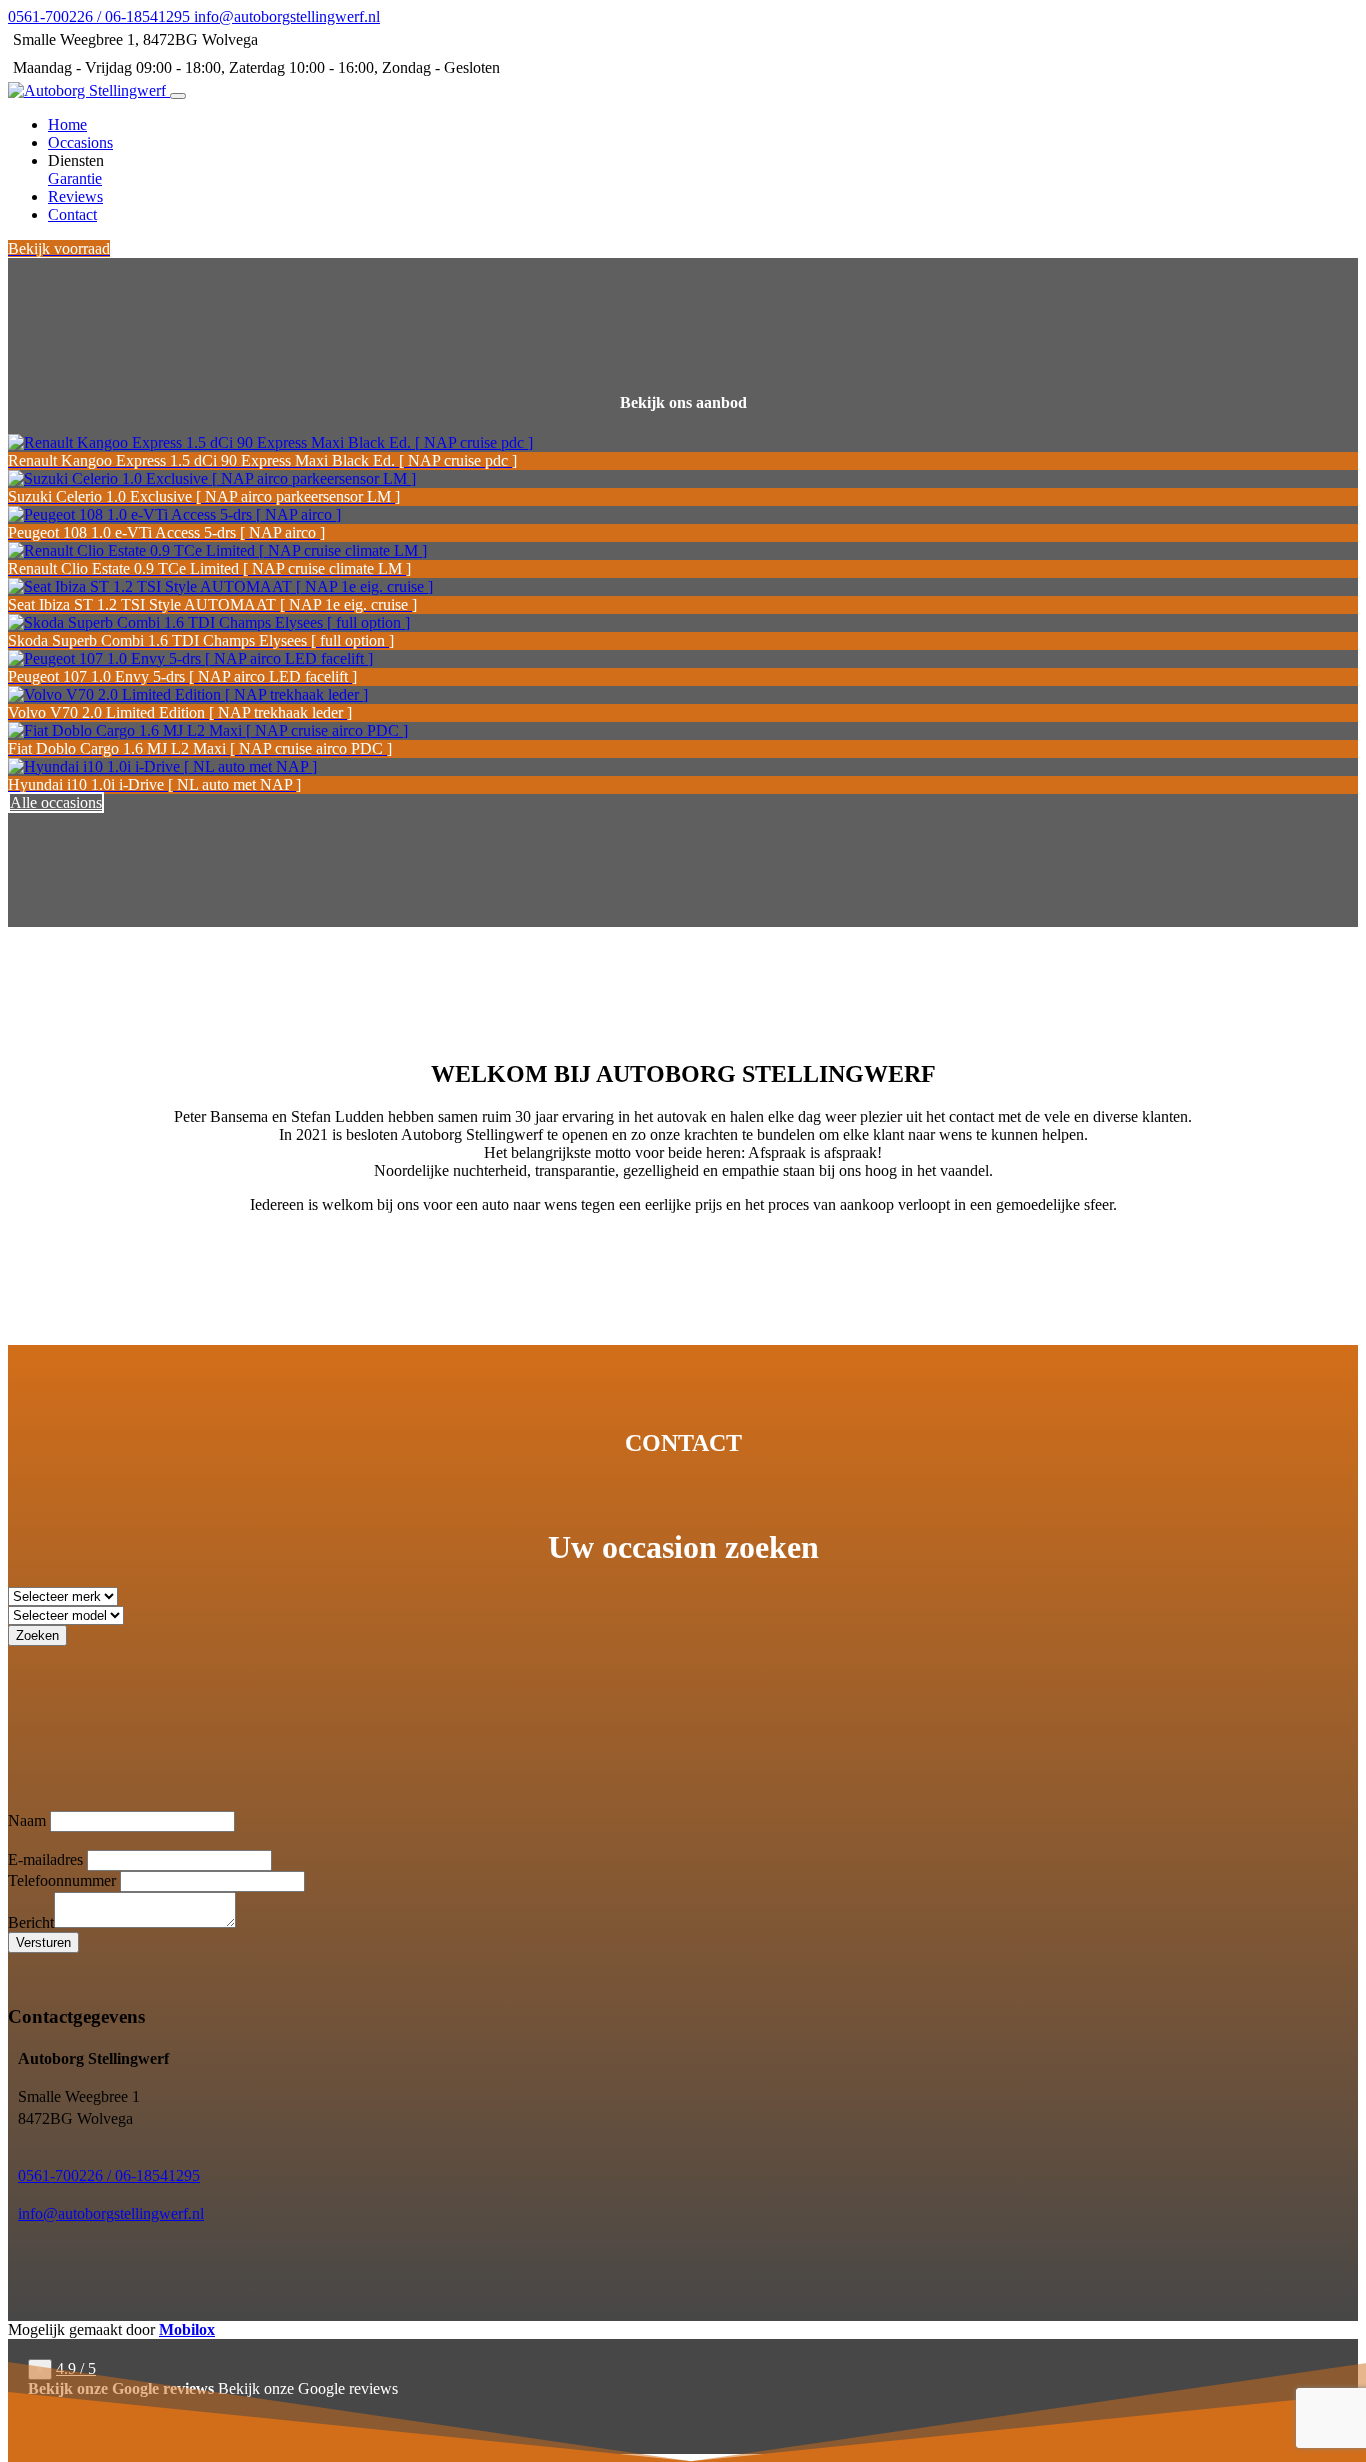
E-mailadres (45, 1859)
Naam (27, 1820)
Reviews (75, 196)
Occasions (80, 142)
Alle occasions (56, 802)
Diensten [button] (76, 160)
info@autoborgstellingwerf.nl (111, 2213)
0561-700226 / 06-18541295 (109, 2175)
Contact (72, 214)
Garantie (75, 178)
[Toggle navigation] (178, 96)
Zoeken (37, 1635)
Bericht (31, 1922)
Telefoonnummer (62, 1880)
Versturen (43, 1942)
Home (67, 124)
